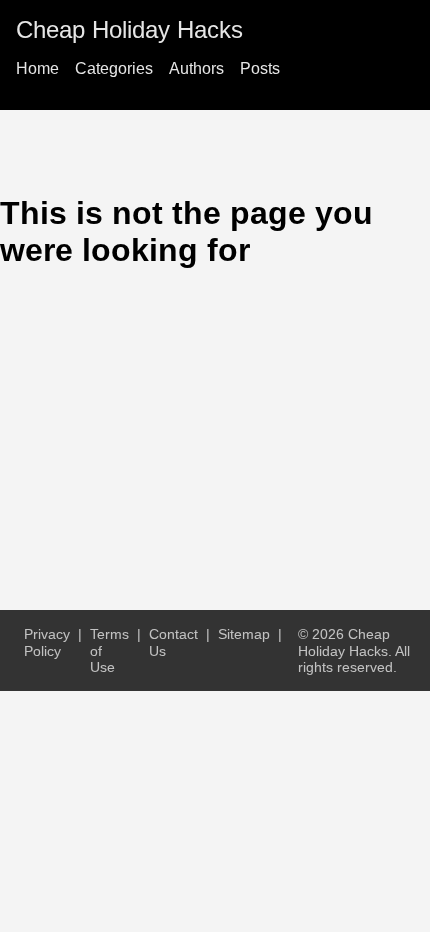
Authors (196, 68)
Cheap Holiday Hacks (129, 29)
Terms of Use (109, 650)
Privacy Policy (47, 642)
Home (37, 68)
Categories (114, 68)
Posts (260, 68)
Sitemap (244, 634)
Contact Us (173, 642)
